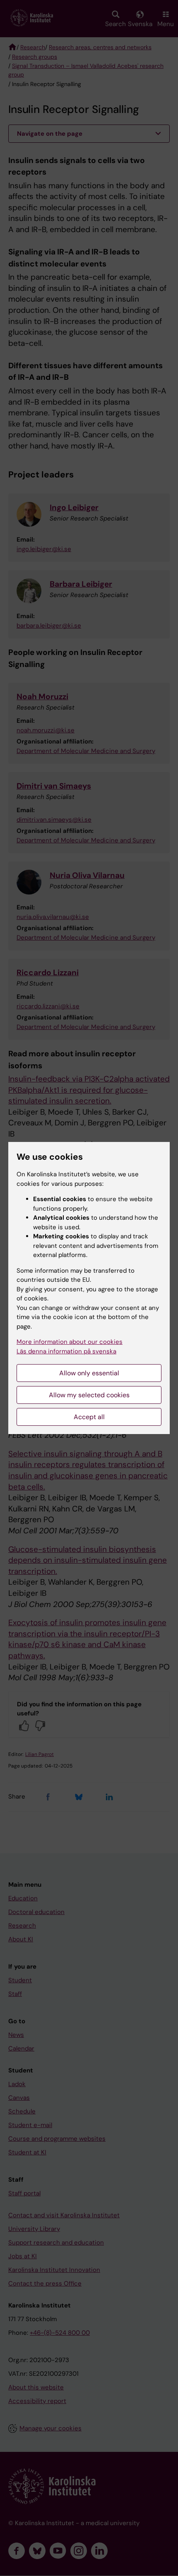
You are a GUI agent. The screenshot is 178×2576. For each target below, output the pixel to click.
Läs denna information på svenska (66, 1351)
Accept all (89, 1417)
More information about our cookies (70, 1342)
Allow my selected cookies (89, 1395)
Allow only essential (89, 1373)
